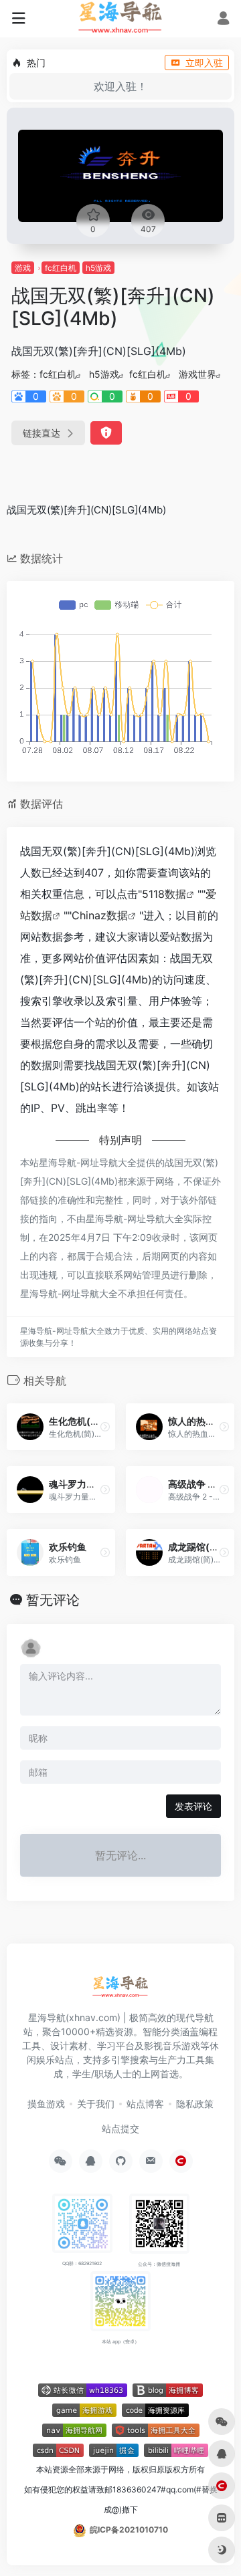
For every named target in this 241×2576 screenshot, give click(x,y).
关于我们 (96, 2104)
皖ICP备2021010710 (129, 2530)
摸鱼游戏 (46, 2104)
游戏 (23, 268)
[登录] (223, 20)
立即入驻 (204, 63)
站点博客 (145, 2104)
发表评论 (193, 1806)
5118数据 (164, 894)
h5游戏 (98, 268)
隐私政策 (195, 2104)
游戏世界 (197, 374)
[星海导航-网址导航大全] (121, 1990)
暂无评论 (53, 1600)
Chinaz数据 (100, 915)
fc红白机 (61, 268)
